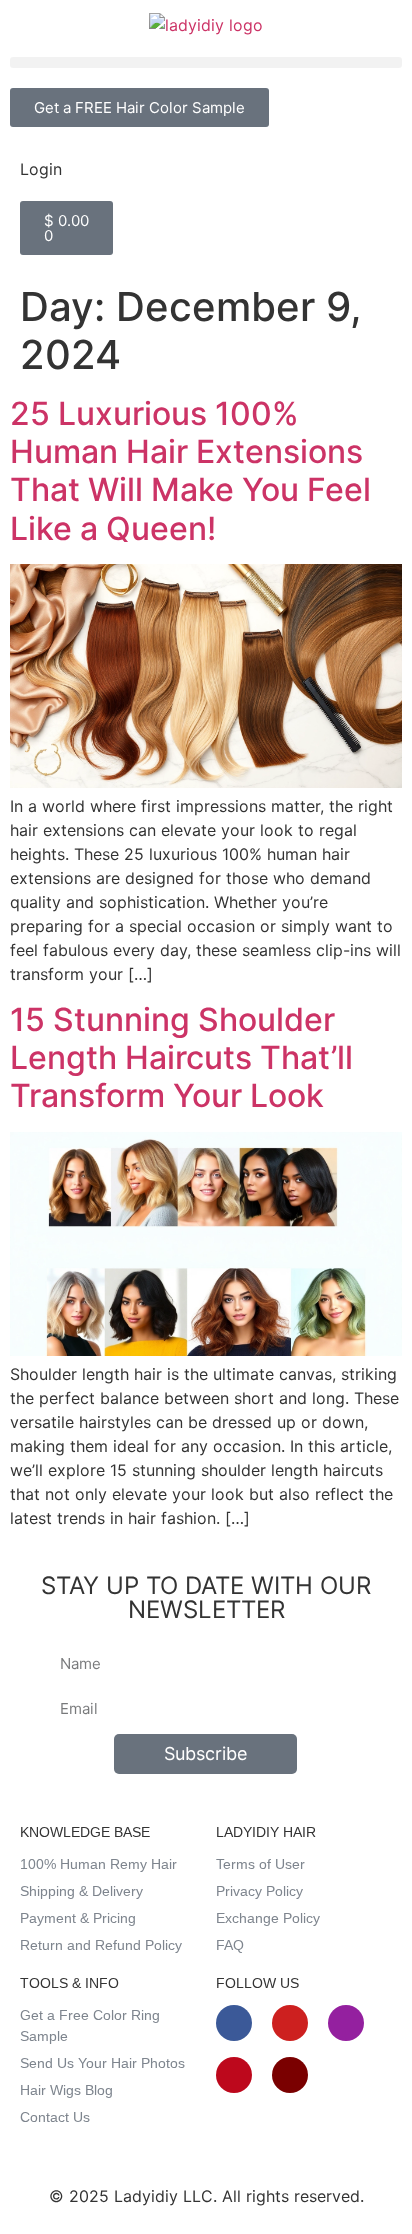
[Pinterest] (234, 2075)
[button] (206, 62)
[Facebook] (234, 2023)
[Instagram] (346, 2023)
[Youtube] (290, 2023)
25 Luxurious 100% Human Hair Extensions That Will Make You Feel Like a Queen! (190, 471)
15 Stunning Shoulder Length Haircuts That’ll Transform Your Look (181, 1058)
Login (41, 169)
